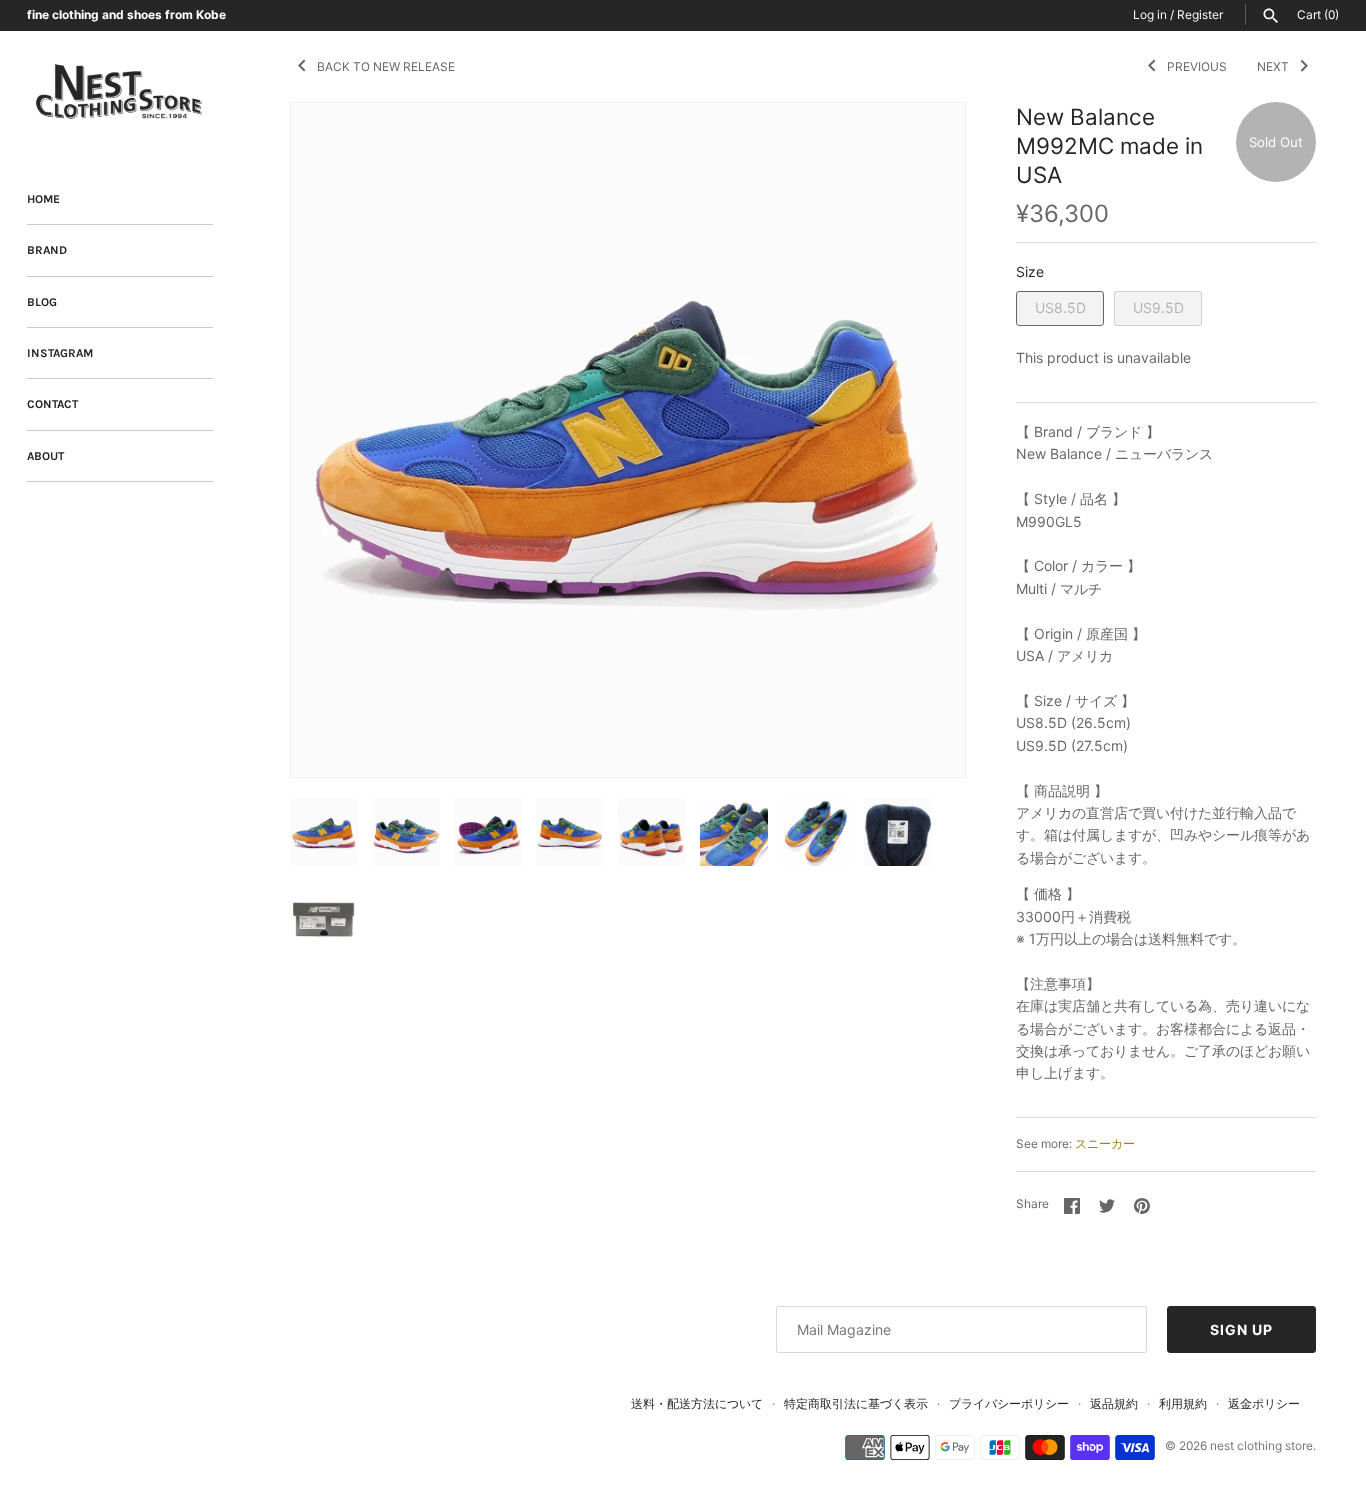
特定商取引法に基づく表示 (856, 1403)
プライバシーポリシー (1009, 1403)
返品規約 (1114, 1403)
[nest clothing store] (120, 92)
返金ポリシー (1264, 1403)
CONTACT (52, 404)
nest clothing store (1261, 1445)
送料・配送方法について (697, 1403)
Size (1030, 271)
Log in (1150, 14)
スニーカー (1105, 1143)
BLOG (42, 302)
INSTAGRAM (60, 353)
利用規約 (1183, 1403)
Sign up (1241, 1329)
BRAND (47, 250)
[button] (923, 440)
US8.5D (1060, 307)
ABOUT (45, 456)
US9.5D (1158, 307)
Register (1200, 14)
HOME (43, 199)
